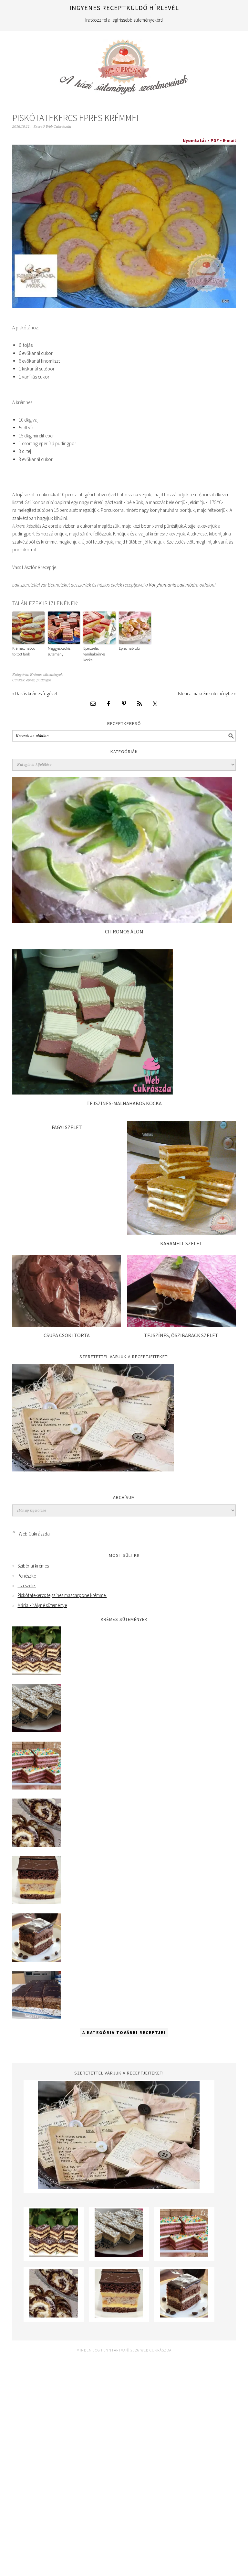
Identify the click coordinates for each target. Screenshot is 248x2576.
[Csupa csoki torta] (67, 1325)
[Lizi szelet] (36, 1788)
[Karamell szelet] (181, 1233)
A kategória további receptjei (124, 2033)
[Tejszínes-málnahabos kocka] (93, 1093)
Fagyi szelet (67, 1127)
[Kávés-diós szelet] (36, 2017)
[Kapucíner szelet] (36, 1960)
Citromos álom (124, 931)
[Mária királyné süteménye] (36, 1903)
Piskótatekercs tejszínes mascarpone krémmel (62, 1595)
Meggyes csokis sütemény (59, 651)
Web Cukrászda (124, 64)
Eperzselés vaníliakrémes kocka (94, 654)
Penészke (27, 1576)
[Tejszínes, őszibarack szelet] (181, 1325)
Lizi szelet (27, 1585)
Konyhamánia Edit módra (174, 585)
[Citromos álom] (122, 921)
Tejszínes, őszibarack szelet (181, 1335)
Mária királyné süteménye (42, 1605)
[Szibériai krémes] (36, 1673)
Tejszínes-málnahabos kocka (124, 1103)
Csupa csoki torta (67, 1335)
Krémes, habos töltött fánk (24, 651)
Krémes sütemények (46, 675)
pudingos (44, 680)
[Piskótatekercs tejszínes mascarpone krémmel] (36, 1845)
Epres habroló (129, 648)
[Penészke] (36, 1730)
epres (30, 680)
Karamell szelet (181, 1243)
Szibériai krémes (33, 1566)
